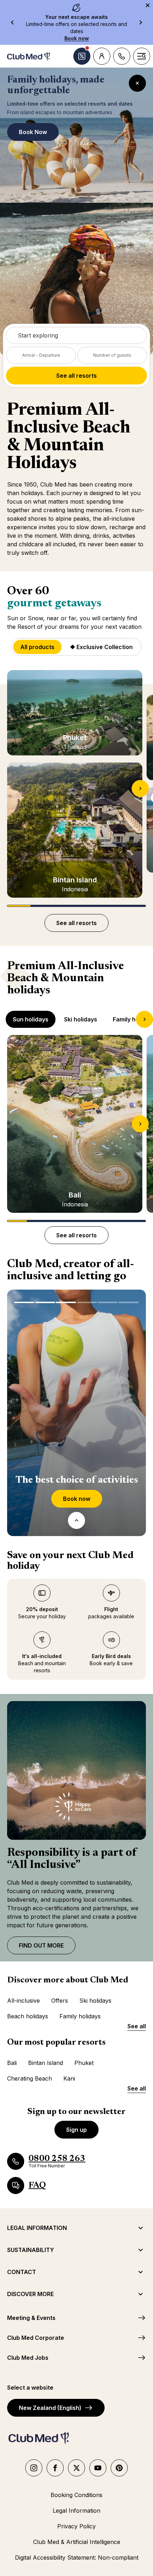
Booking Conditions (76, 2495)
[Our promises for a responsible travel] (129, 1302)
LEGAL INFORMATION (37, 2228)
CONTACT (22, 2272)
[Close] (137, 83)
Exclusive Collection (101, 649)
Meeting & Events (31, 2318)
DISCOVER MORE (30, 2294)
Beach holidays (28, 2016)
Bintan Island (46, 2063)
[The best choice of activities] (66, 1302)
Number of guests (112, 355)
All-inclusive (23, 2001)
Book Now (33, 132)
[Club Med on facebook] (55, 2468)
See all (137, 2026)
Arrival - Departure (41, 355)
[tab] (31, 1019)
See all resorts (76, 376)
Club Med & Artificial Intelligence (77, 2542)
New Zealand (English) (50, 2408)
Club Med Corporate (36, 2338)
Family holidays (80, 2016)
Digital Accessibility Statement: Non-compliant (77, 2558)
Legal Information (76, 2511)
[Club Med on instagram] (34, 2468)
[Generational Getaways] (108, 1302)
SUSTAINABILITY (31, 2250)
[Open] (76, 1520)
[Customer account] (102, 56)
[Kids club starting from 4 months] (45, 1302)
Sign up (76, 2130)
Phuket (84, 2063)
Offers (60, 2001)
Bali (12, 2063)
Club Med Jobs (28, 2358)
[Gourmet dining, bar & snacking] (87, 1302)
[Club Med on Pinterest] (119, 2468)
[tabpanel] (76, 1128)
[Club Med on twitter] (76, 2468)
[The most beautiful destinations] (24, 1302)
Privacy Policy (76, 2526)
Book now (83, 1501)
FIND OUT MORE (41, 1945)
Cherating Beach (30, 2078)
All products (37, 647)
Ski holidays (95, 2001)
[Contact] (122, 56)
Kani (69, 2078)
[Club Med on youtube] (98, 2468)
